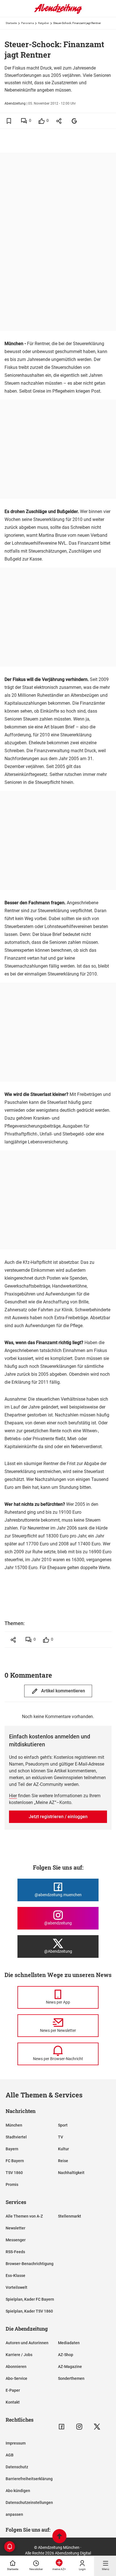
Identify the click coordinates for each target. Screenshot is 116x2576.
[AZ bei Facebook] (62, 2427)
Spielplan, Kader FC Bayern (30, 2299)
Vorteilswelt (16, 2287)
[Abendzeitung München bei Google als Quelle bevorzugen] (74, 121)
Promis (12, 2184)
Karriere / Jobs (19, 2355)
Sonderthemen (71, 2378)
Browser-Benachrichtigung (30, 2264)
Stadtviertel (16, 2137)
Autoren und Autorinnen (27, 2343)
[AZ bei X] (97, 2427)
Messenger (16, 2240)
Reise (63, 2161)
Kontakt (13, 2402)
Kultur (63, 2149)
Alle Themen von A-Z (24, 2216)
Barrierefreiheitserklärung (29, 2479)
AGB (10, 2455)
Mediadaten (69, 2343)
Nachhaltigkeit (71, 2173)
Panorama (27, 23)
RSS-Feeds (15, 2252)
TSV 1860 (14, 2173)
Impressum (16, 2443)
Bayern (12, 2149)
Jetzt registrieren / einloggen (58, 1817)
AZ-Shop (66, 2355)
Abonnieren (16, 2367)
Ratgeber (43, 23)
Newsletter (15, 2228)
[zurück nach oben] (59, 2537)
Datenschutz (17, 2467)
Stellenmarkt (70, 2216)
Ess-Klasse (15, 2276)
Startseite (11, 23)
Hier (13, 1796)
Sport (63, 2125)
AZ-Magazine (70, 2367)
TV (61, 2137)
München (14, 2125)
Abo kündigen (18, 2491)
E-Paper (13, 2390)
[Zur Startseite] (58, 13)
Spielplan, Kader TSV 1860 (29, 2311)
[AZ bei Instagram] (79, 2427)
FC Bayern (15, 2161)
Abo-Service (16, 2378)
